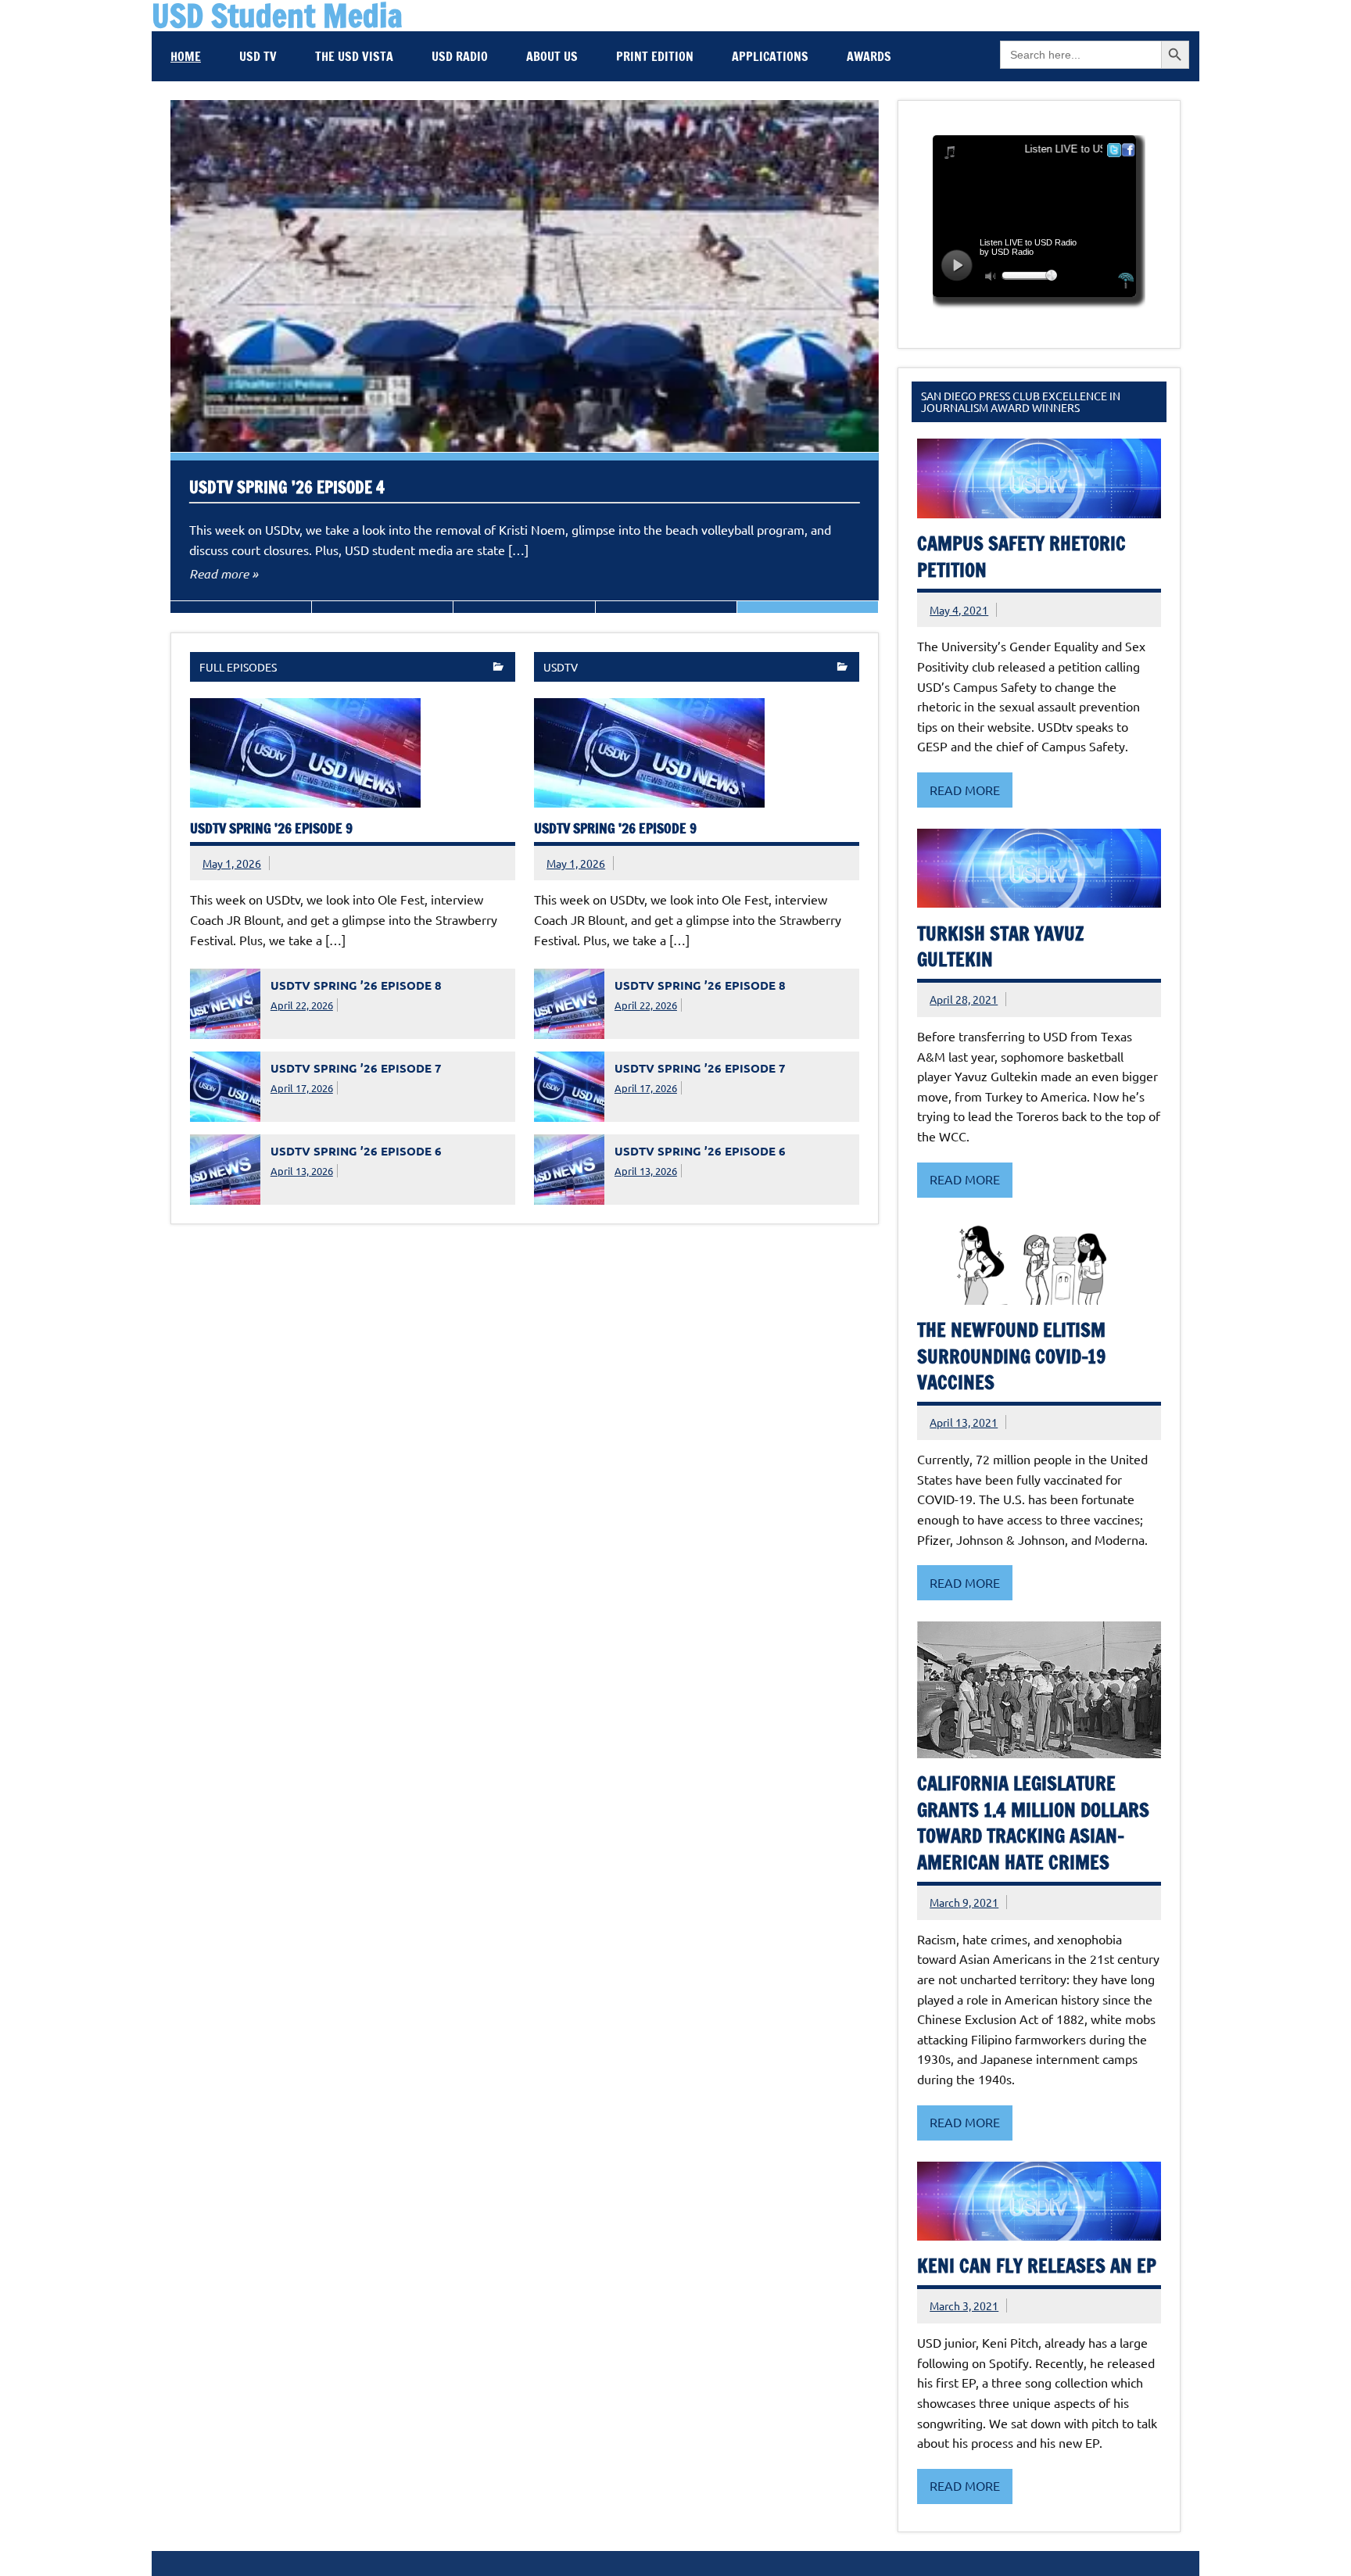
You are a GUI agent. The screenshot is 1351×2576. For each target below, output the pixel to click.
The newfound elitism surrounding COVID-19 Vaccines (1012, 1356)
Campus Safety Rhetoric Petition (1021, 557)
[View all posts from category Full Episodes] (498, 668)
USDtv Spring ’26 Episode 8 (356, 985)
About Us (552, 56)
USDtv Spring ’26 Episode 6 (356, 1151)
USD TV (258, 56)
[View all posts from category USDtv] (842, 668)
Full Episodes (238, 667)
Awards (869, 56)
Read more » (224, 573)
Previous (186, 116)
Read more (965, 790)
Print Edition (655, 56)
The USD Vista (354, 56)
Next (218, 116)
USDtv (561, 667)
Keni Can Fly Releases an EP (1037, 2266)
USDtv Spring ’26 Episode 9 (271, 828)
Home (186, 56)
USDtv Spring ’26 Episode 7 (356, 1068)
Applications (770, 56)
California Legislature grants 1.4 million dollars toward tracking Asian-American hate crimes (1033, 1823)
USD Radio (460, 56)
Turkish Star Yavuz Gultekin (1000, 947)
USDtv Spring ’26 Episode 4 (287, 487)
